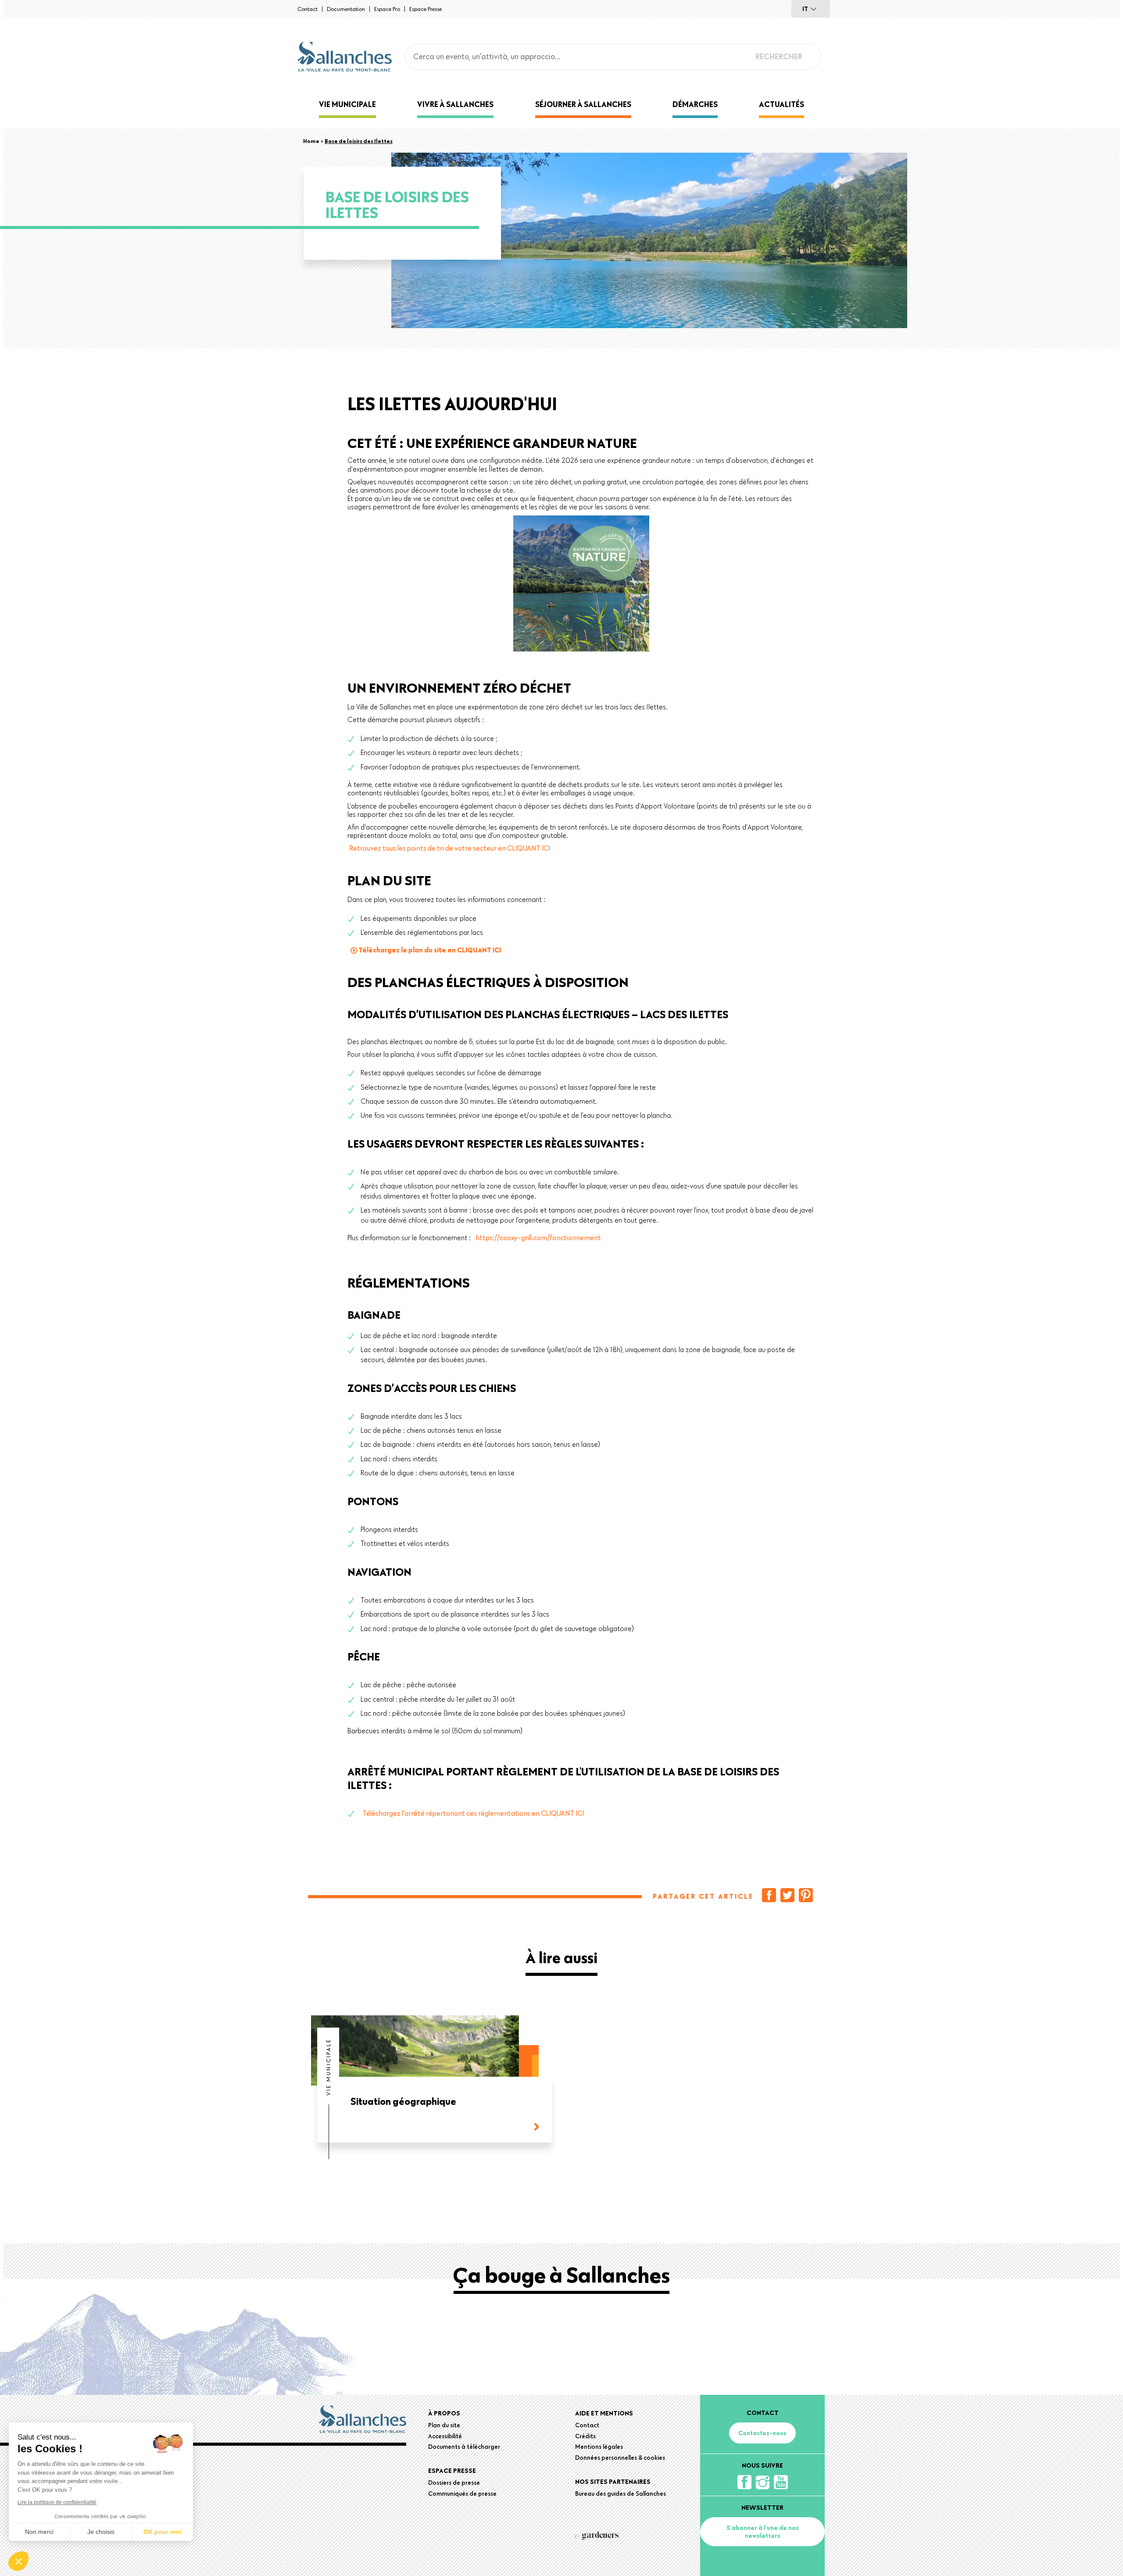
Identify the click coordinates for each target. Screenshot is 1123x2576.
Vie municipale (347, 104)
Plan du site (444, 2425)
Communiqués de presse (462, 2494)
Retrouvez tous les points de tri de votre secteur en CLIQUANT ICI (450, 848)
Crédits (585, 2436)
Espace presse (426, 9)
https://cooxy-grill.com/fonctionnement (538, 1238)
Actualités (781, 104)
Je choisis (101, 2532)
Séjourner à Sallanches (583, 104)
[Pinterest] (806, 1895)
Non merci (39, 2532)
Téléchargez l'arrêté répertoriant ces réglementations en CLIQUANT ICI (473, 1813)
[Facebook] (769, 1895)
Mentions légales (599, 2447)
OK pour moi (162, 2532)
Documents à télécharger (464, 2447)
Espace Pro (387, 9)
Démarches (695, 104)
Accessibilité (445, 2436)
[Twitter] (787, 1895)
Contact (308, 9)
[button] (18, 2561)
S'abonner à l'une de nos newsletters (763, 2532)
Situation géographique (403, 2102)
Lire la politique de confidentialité (57, 2502)
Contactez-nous (762, 2433)
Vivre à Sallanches (455, 104)
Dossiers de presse (454, 2483)
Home (311, 141)
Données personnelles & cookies (620, 2458)
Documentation (346, 9)
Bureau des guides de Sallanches (621, 2494)
